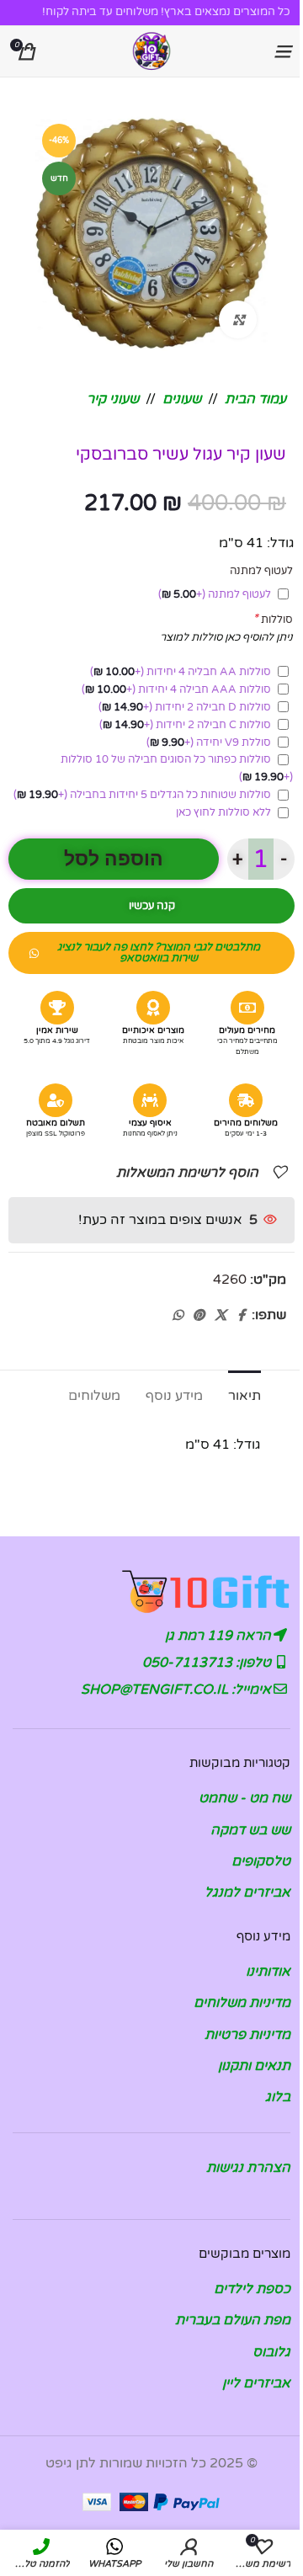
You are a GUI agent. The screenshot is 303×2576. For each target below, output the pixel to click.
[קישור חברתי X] (221, 1316)
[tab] (245, 1394)
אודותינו (268, 1972)
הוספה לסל (114, 859)
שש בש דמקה (250, 1830)
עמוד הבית (255, 399)
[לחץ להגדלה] (238, 319)
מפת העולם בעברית (233, 2320)
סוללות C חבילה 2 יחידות (185, 725)
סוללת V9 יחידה (209, 742)
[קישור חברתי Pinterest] (199, 1316)
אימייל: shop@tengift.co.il (178, 1690)
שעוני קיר (113, 399)
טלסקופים (261, 1861)
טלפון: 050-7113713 (208, 1663)
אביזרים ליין (256, 2383)
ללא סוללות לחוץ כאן (223, 812)
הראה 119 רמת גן (220, 1636)
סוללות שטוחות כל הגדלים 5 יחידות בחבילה (142, 795)
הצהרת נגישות (248, 2168)
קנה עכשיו (152, 906)
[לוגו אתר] (151, 51)
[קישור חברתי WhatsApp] (178, 1316)
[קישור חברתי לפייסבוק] (242, 1316)
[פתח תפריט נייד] (282, 51)
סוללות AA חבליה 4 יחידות (181, 672)
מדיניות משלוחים (242, 2003)
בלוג (278, 2097)
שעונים (182, 399)
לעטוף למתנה (215, 594)
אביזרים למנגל (247, 1892)
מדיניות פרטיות (247, 2035)
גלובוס (271, 2352)
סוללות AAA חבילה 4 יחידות (176, 689)
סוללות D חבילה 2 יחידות (185, 707)
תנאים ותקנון (254, 2066)
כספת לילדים (252, 2289)
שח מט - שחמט (245, 1798)
